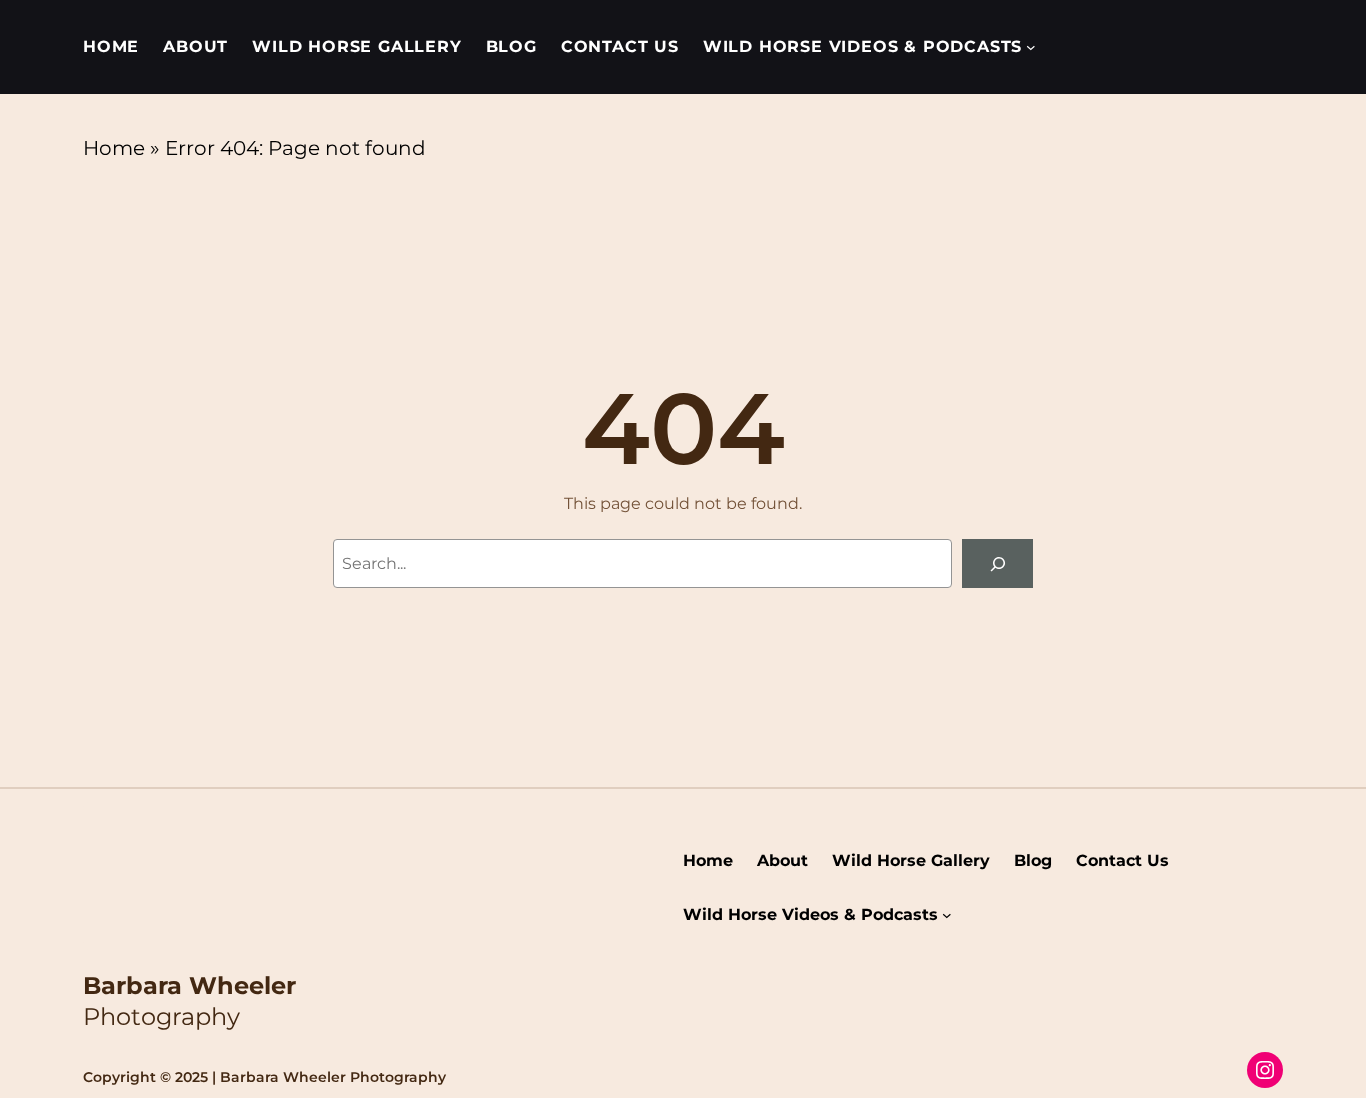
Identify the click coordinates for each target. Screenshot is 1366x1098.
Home (114, 148)
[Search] (997, 563)
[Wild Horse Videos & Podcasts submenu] (1031, 47)
